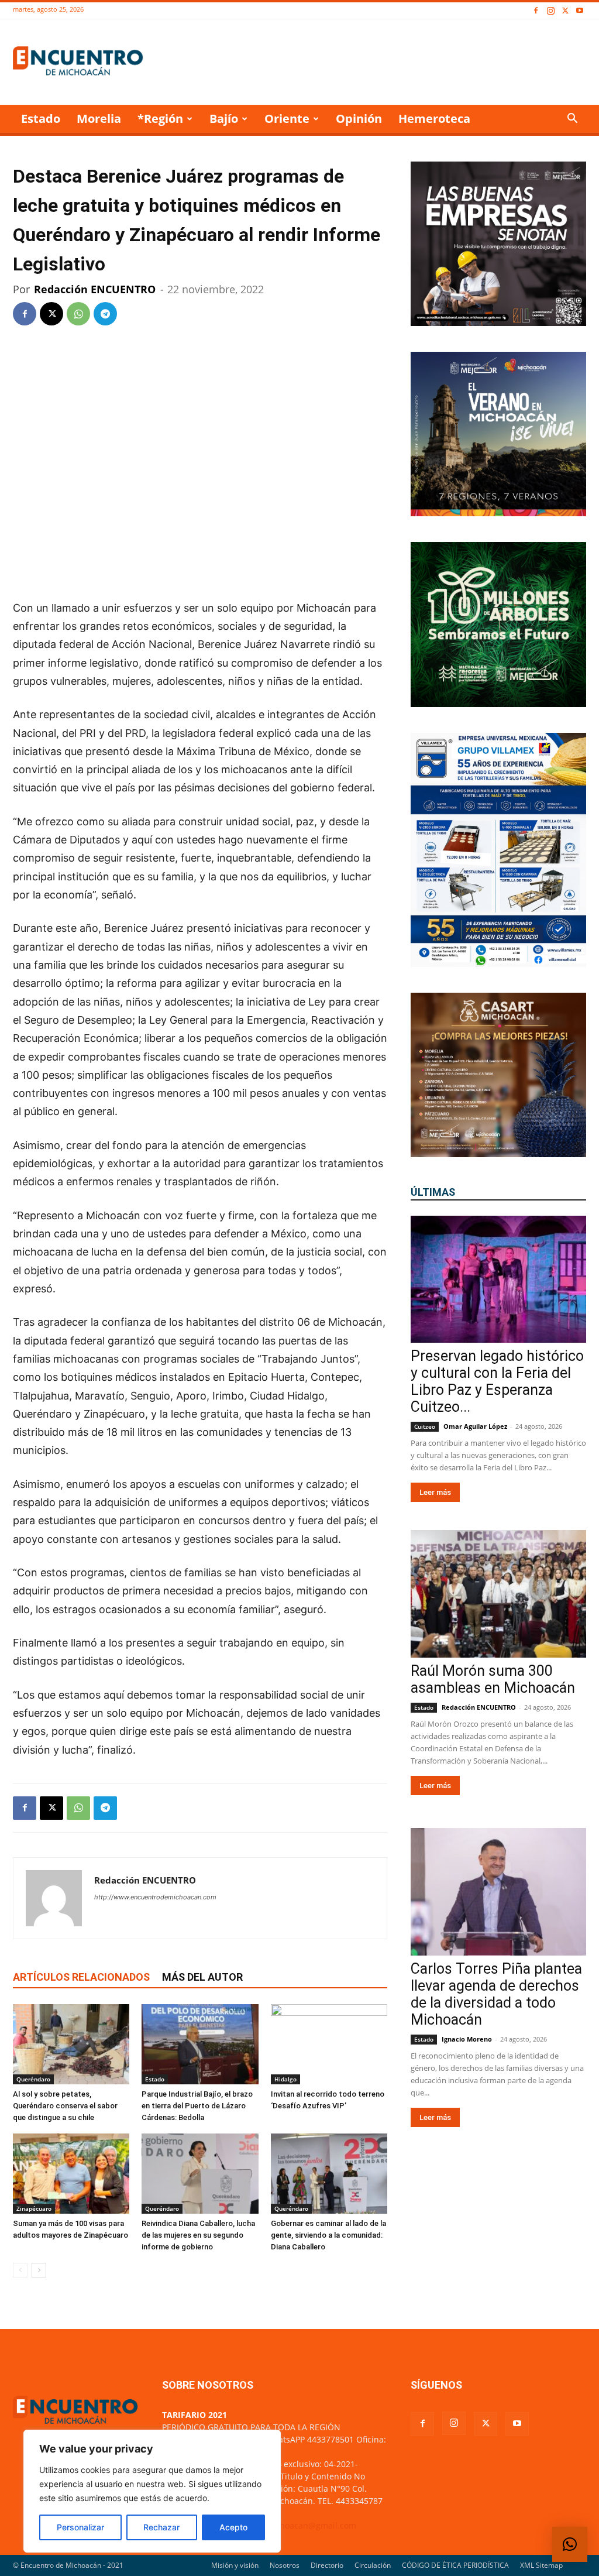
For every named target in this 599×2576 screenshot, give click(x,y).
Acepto (233, 2527)
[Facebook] (536, 11)
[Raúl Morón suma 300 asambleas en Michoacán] (498, 1594)
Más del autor (202, 1977)
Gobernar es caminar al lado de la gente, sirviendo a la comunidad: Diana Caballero (328, 2235)
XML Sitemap (541, 2565)
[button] (572, 120)
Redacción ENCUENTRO (95, 289)
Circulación (373, 2565)
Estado (41, 119)
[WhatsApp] (78, 314)
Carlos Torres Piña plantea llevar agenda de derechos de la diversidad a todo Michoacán (496, 1994)
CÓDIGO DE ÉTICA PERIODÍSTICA (455, 2565)
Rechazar (161, 2527)
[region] (152, 2491)
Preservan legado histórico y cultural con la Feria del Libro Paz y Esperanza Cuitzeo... (497, 1381)
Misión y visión (235, 2565)
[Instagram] (550, 11)
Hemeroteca (434, 119)
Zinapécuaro (34, 2208)
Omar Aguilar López (475, 1426)
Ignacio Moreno (467, 2039)
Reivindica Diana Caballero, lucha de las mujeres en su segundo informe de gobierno (198, 2235)
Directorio (327, 2565)
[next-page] (39, 2270)
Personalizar (80, 2527)
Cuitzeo (425, 1426)
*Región (160, 119)
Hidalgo (285, 2079)
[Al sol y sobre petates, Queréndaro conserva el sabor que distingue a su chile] (71, 2044)
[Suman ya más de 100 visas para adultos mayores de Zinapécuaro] (71, 2174)
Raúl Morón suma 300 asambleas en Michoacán (493, 1679)
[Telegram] (105, 314)
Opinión (359, 119)
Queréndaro (33, 2079)
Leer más (435, 1492)
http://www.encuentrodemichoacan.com (155, 1897)
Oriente (287, 119)
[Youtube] (580, 11)
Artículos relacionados (81, 1977)
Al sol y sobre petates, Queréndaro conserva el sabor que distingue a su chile (65, 2106)
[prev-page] (20, 2270)
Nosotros (285, 2565)
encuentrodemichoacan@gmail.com (286, 2525)
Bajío (224, 119)
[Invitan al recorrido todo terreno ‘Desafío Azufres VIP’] (329, 2044)
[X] (565, 11)
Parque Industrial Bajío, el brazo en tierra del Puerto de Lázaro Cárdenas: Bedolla (197, 2106)
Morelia (99, 119)
